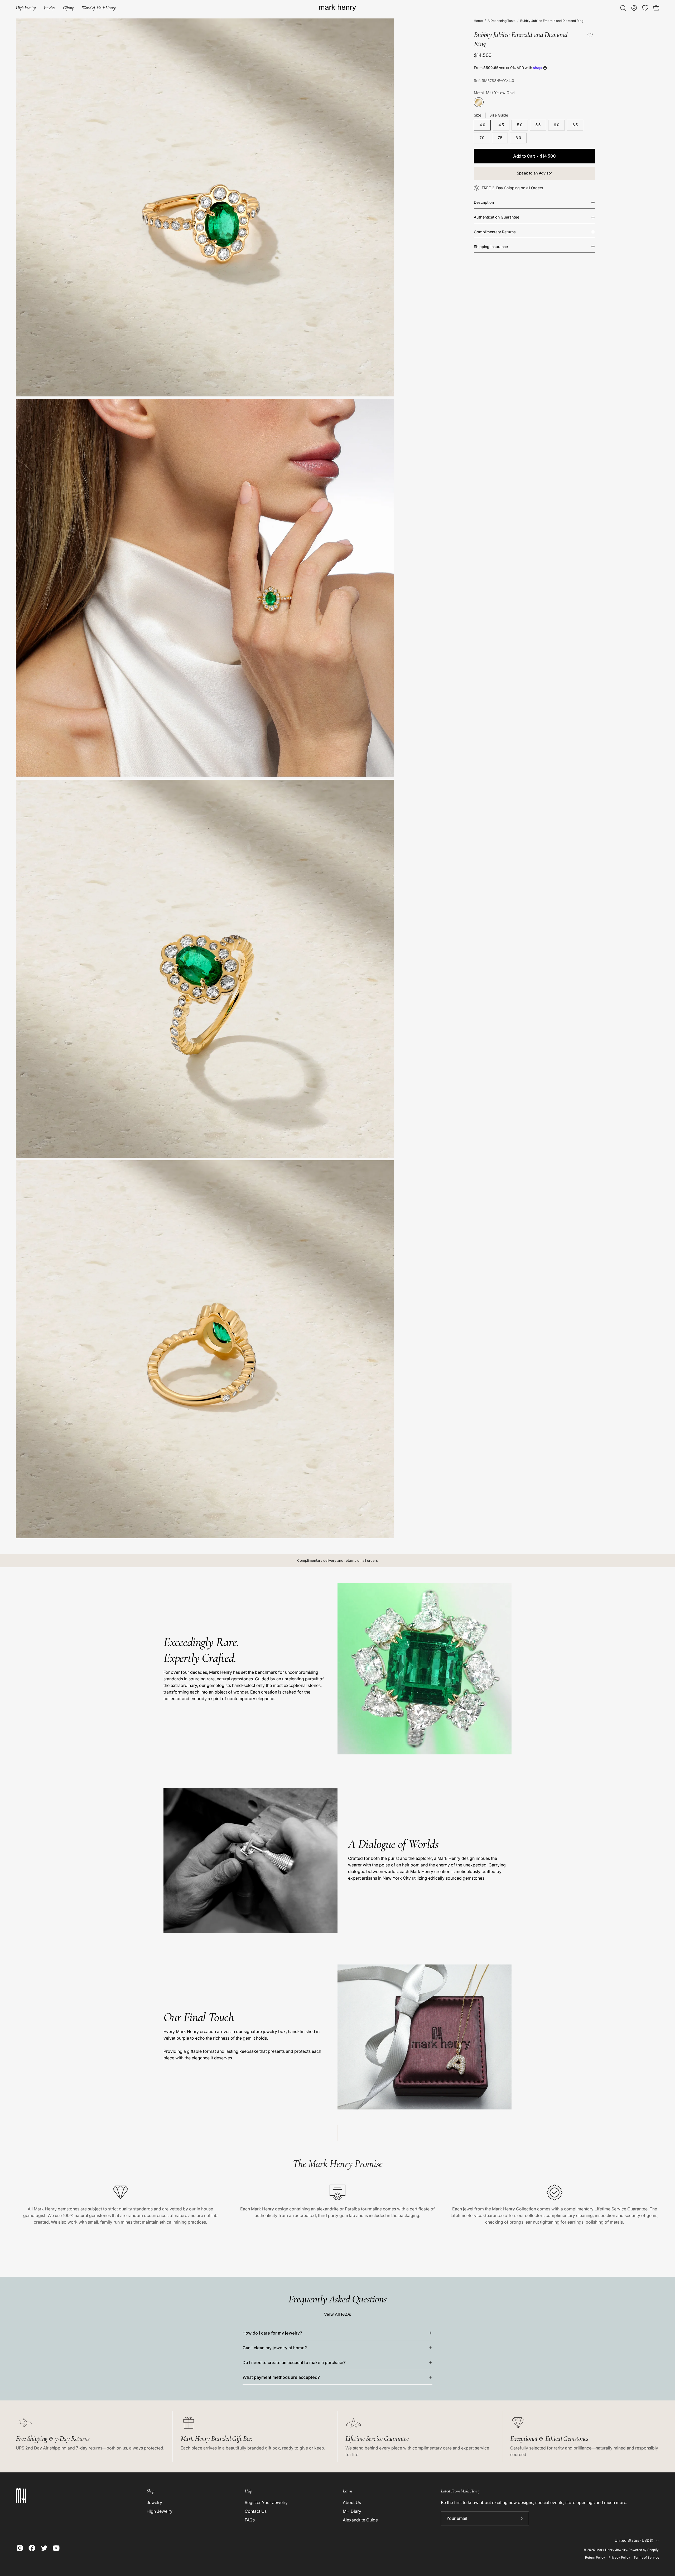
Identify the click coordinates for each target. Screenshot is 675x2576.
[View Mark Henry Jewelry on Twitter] (44, 2548)
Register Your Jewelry (266, 2502)
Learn (347, 2491)
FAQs (250, 2520)
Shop (150, 2491)
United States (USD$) (634, 2540)
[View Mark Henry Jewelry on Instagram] (20, 2548)
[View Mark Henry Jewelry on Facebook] (32, 2548)
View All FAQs (337, 2314)
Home (478, 21)
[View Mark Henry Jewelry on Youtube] (56, 2548)
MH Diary (352, 2511)
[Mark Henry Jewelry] (337, 8)
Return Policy (595, 2557)
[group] (337, 1561)
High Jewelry (160, 2511)
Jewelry (154, 2502)
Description (484, 202)
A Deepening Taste (502, 21)
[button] (68, 8)
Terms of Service (646, 2557)
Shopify (653, 2550)
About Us (352, 2502)
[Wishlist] (645, 8)
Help (248, 2491)
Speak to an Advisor (534, 173)
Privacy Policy (619, 2557)
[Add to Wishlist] (590, 35)
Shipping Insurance (491, 247)
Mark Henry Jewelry (612, 2550)
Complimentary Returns (495, 232)
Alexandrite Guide (360, 2520)
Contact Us (256, 2511)
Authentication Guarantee (496, 217)
